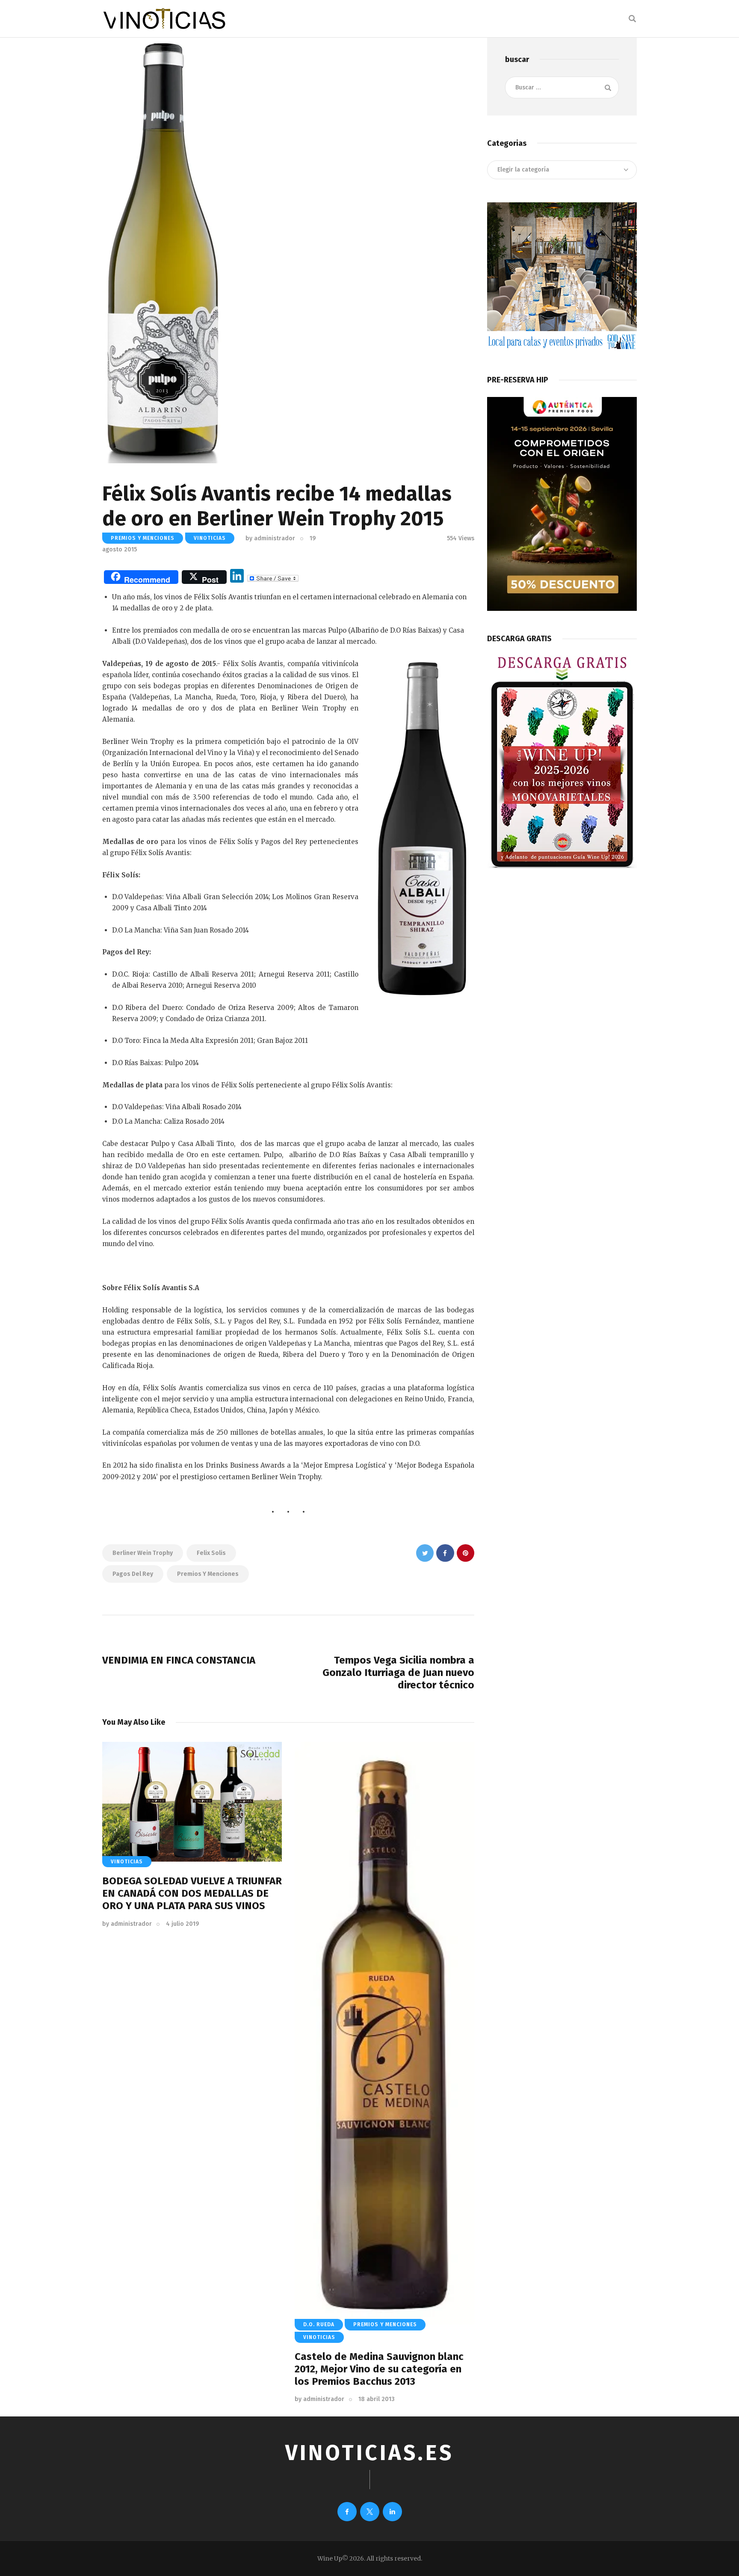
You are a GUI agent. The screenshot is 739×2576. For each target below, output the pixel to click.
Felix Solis (211, 1553)
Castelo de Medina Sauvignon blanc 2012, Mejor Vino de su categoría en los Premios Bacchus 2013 (379, 2369)
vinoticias (210, 538)
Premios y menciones (208, 1574)
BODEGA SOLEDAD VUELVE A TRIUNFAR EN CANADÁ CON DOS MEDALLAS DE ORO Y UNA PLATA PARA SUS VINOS (192, 1893)
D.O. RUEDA (319, 2324)
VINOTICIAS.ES (369, 2453)
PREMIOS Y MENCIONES (143, 538)
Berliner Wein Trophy (143, 1553)
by (270, 538)
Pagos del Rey (133, 1574)
